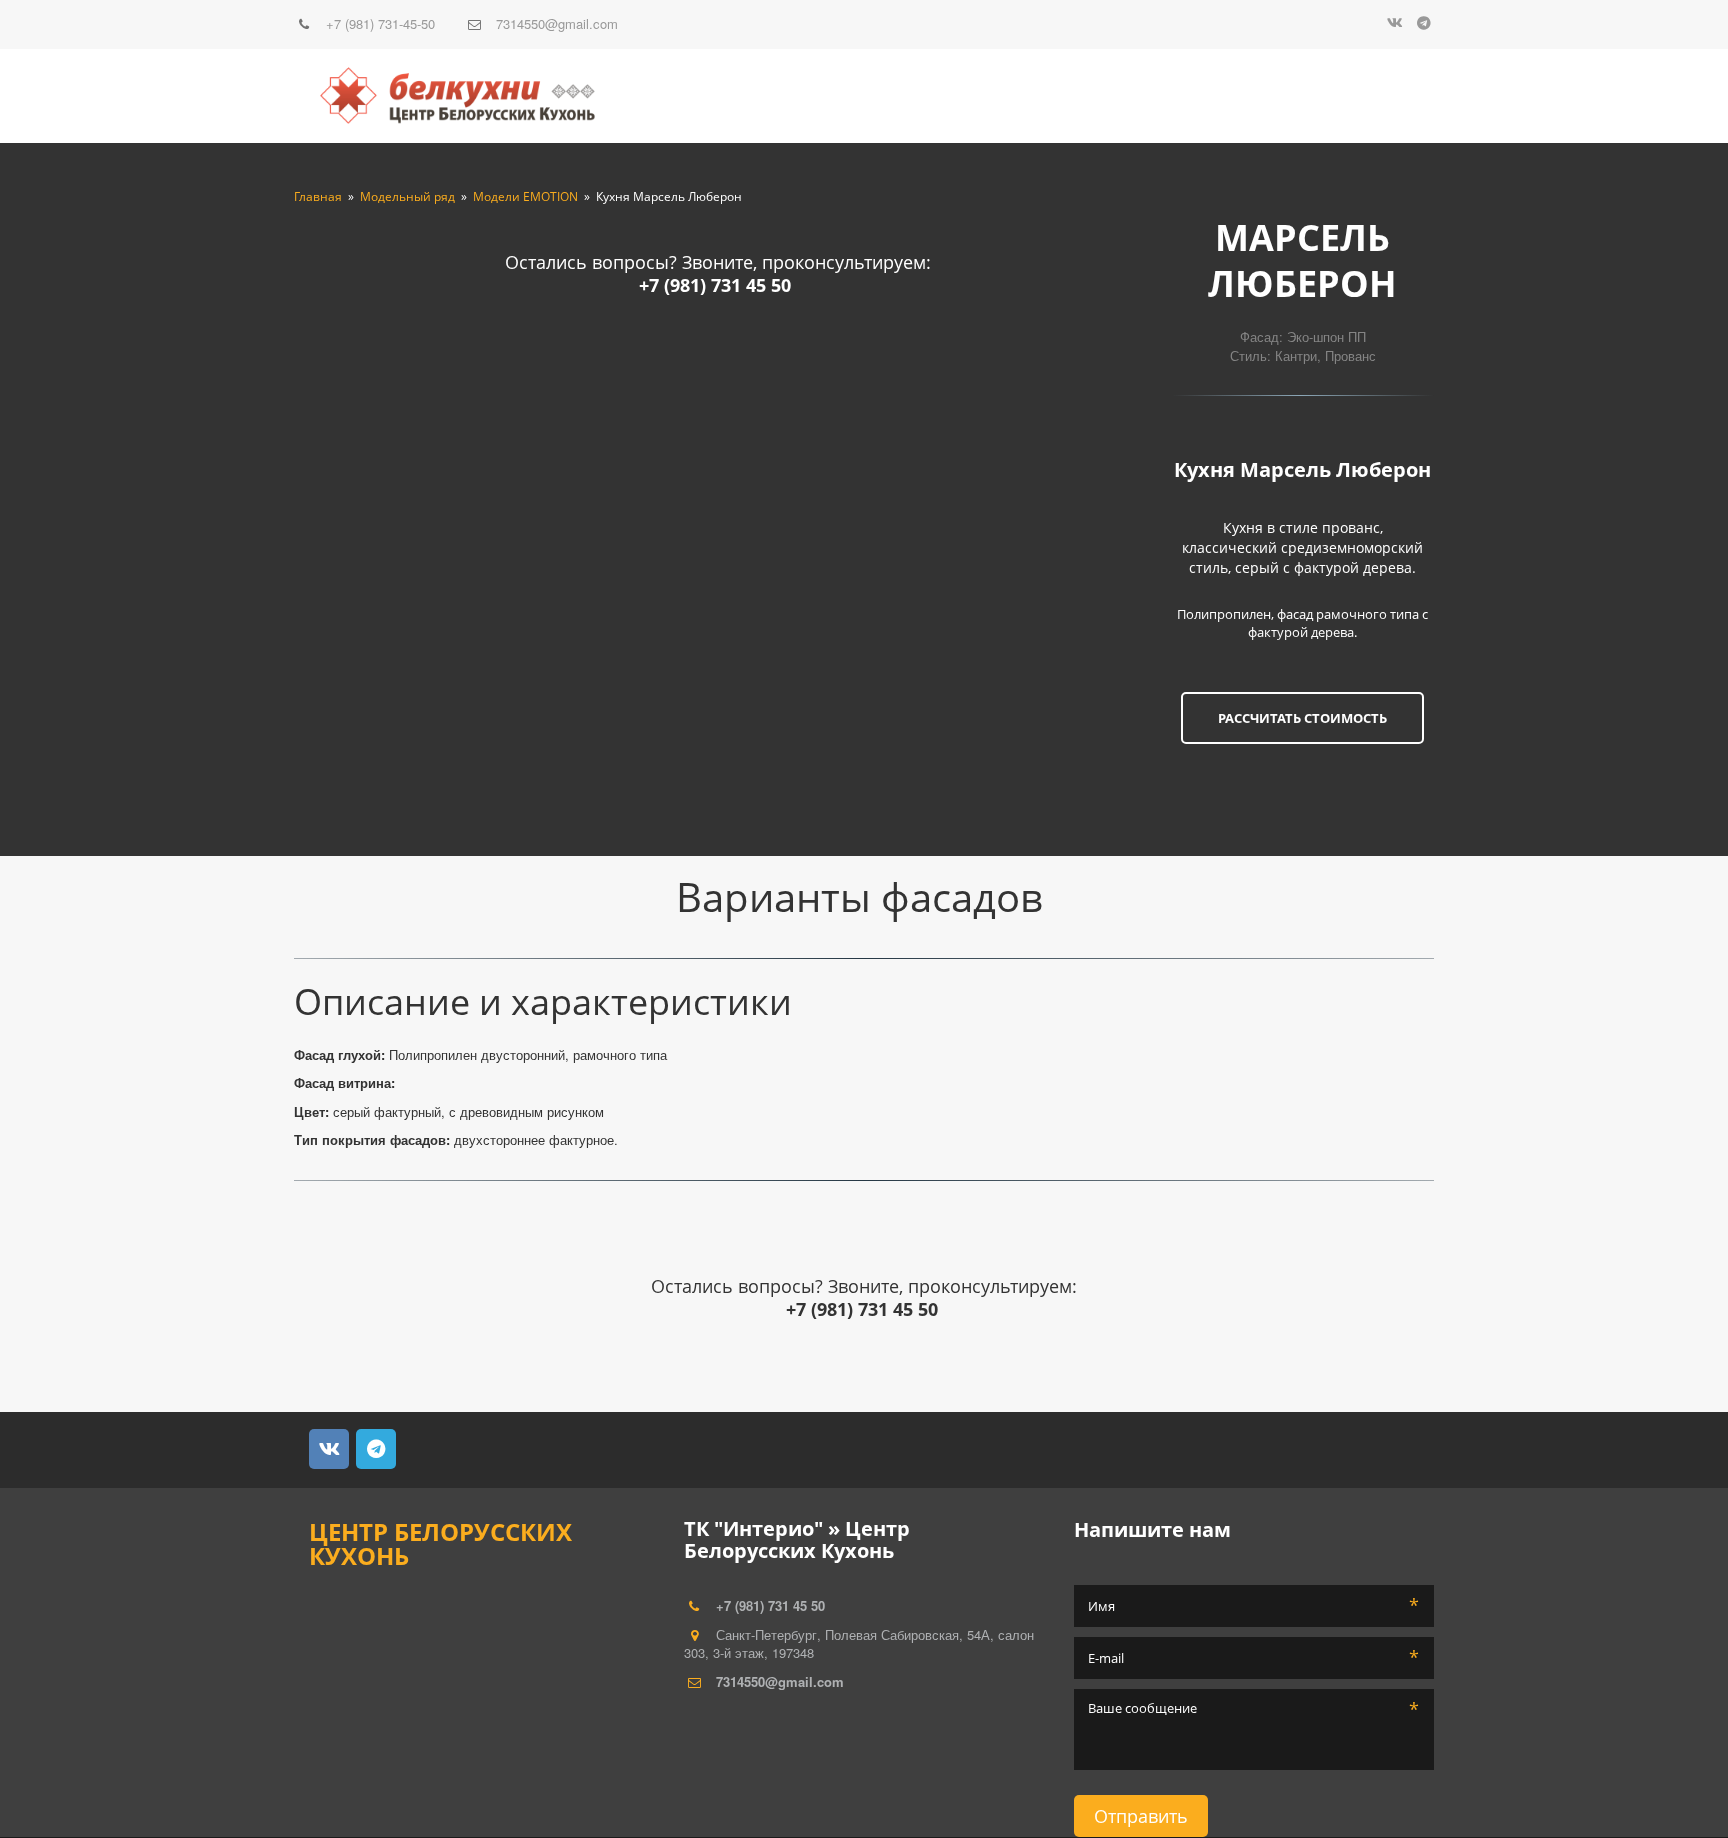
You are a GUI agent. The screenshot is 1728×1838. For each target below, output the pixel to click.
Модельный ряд (997, 96)
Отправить (1141, 1816)
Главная (318, 196)
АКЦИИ (1245, 96)
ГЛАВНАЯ (880, 96)
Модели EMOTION (525, 196)
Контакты (1326, 96)
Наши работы (1147, 96)
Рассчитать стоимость (1302, 718)
